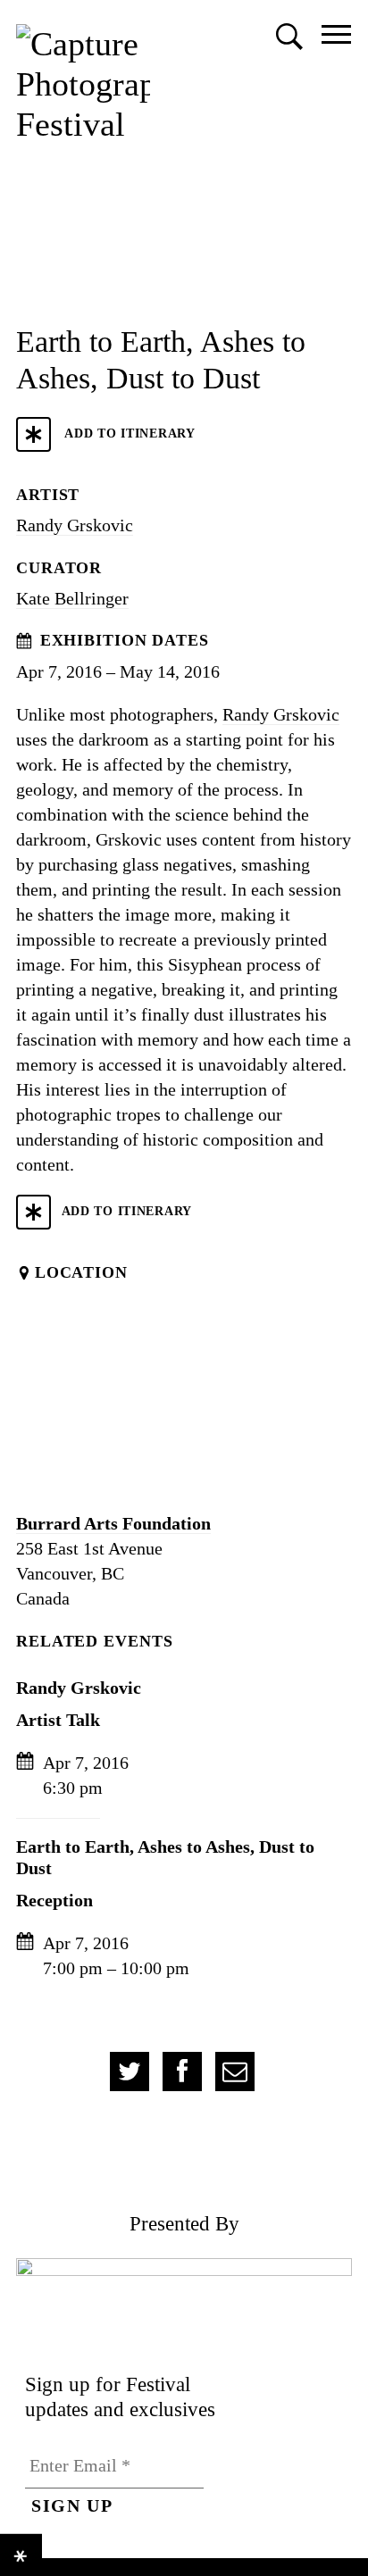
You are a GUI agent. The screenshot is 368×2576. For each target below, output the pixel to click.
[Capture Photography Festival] (83, 84)
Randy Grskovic (75, 525)
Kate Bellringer (72, 598)
